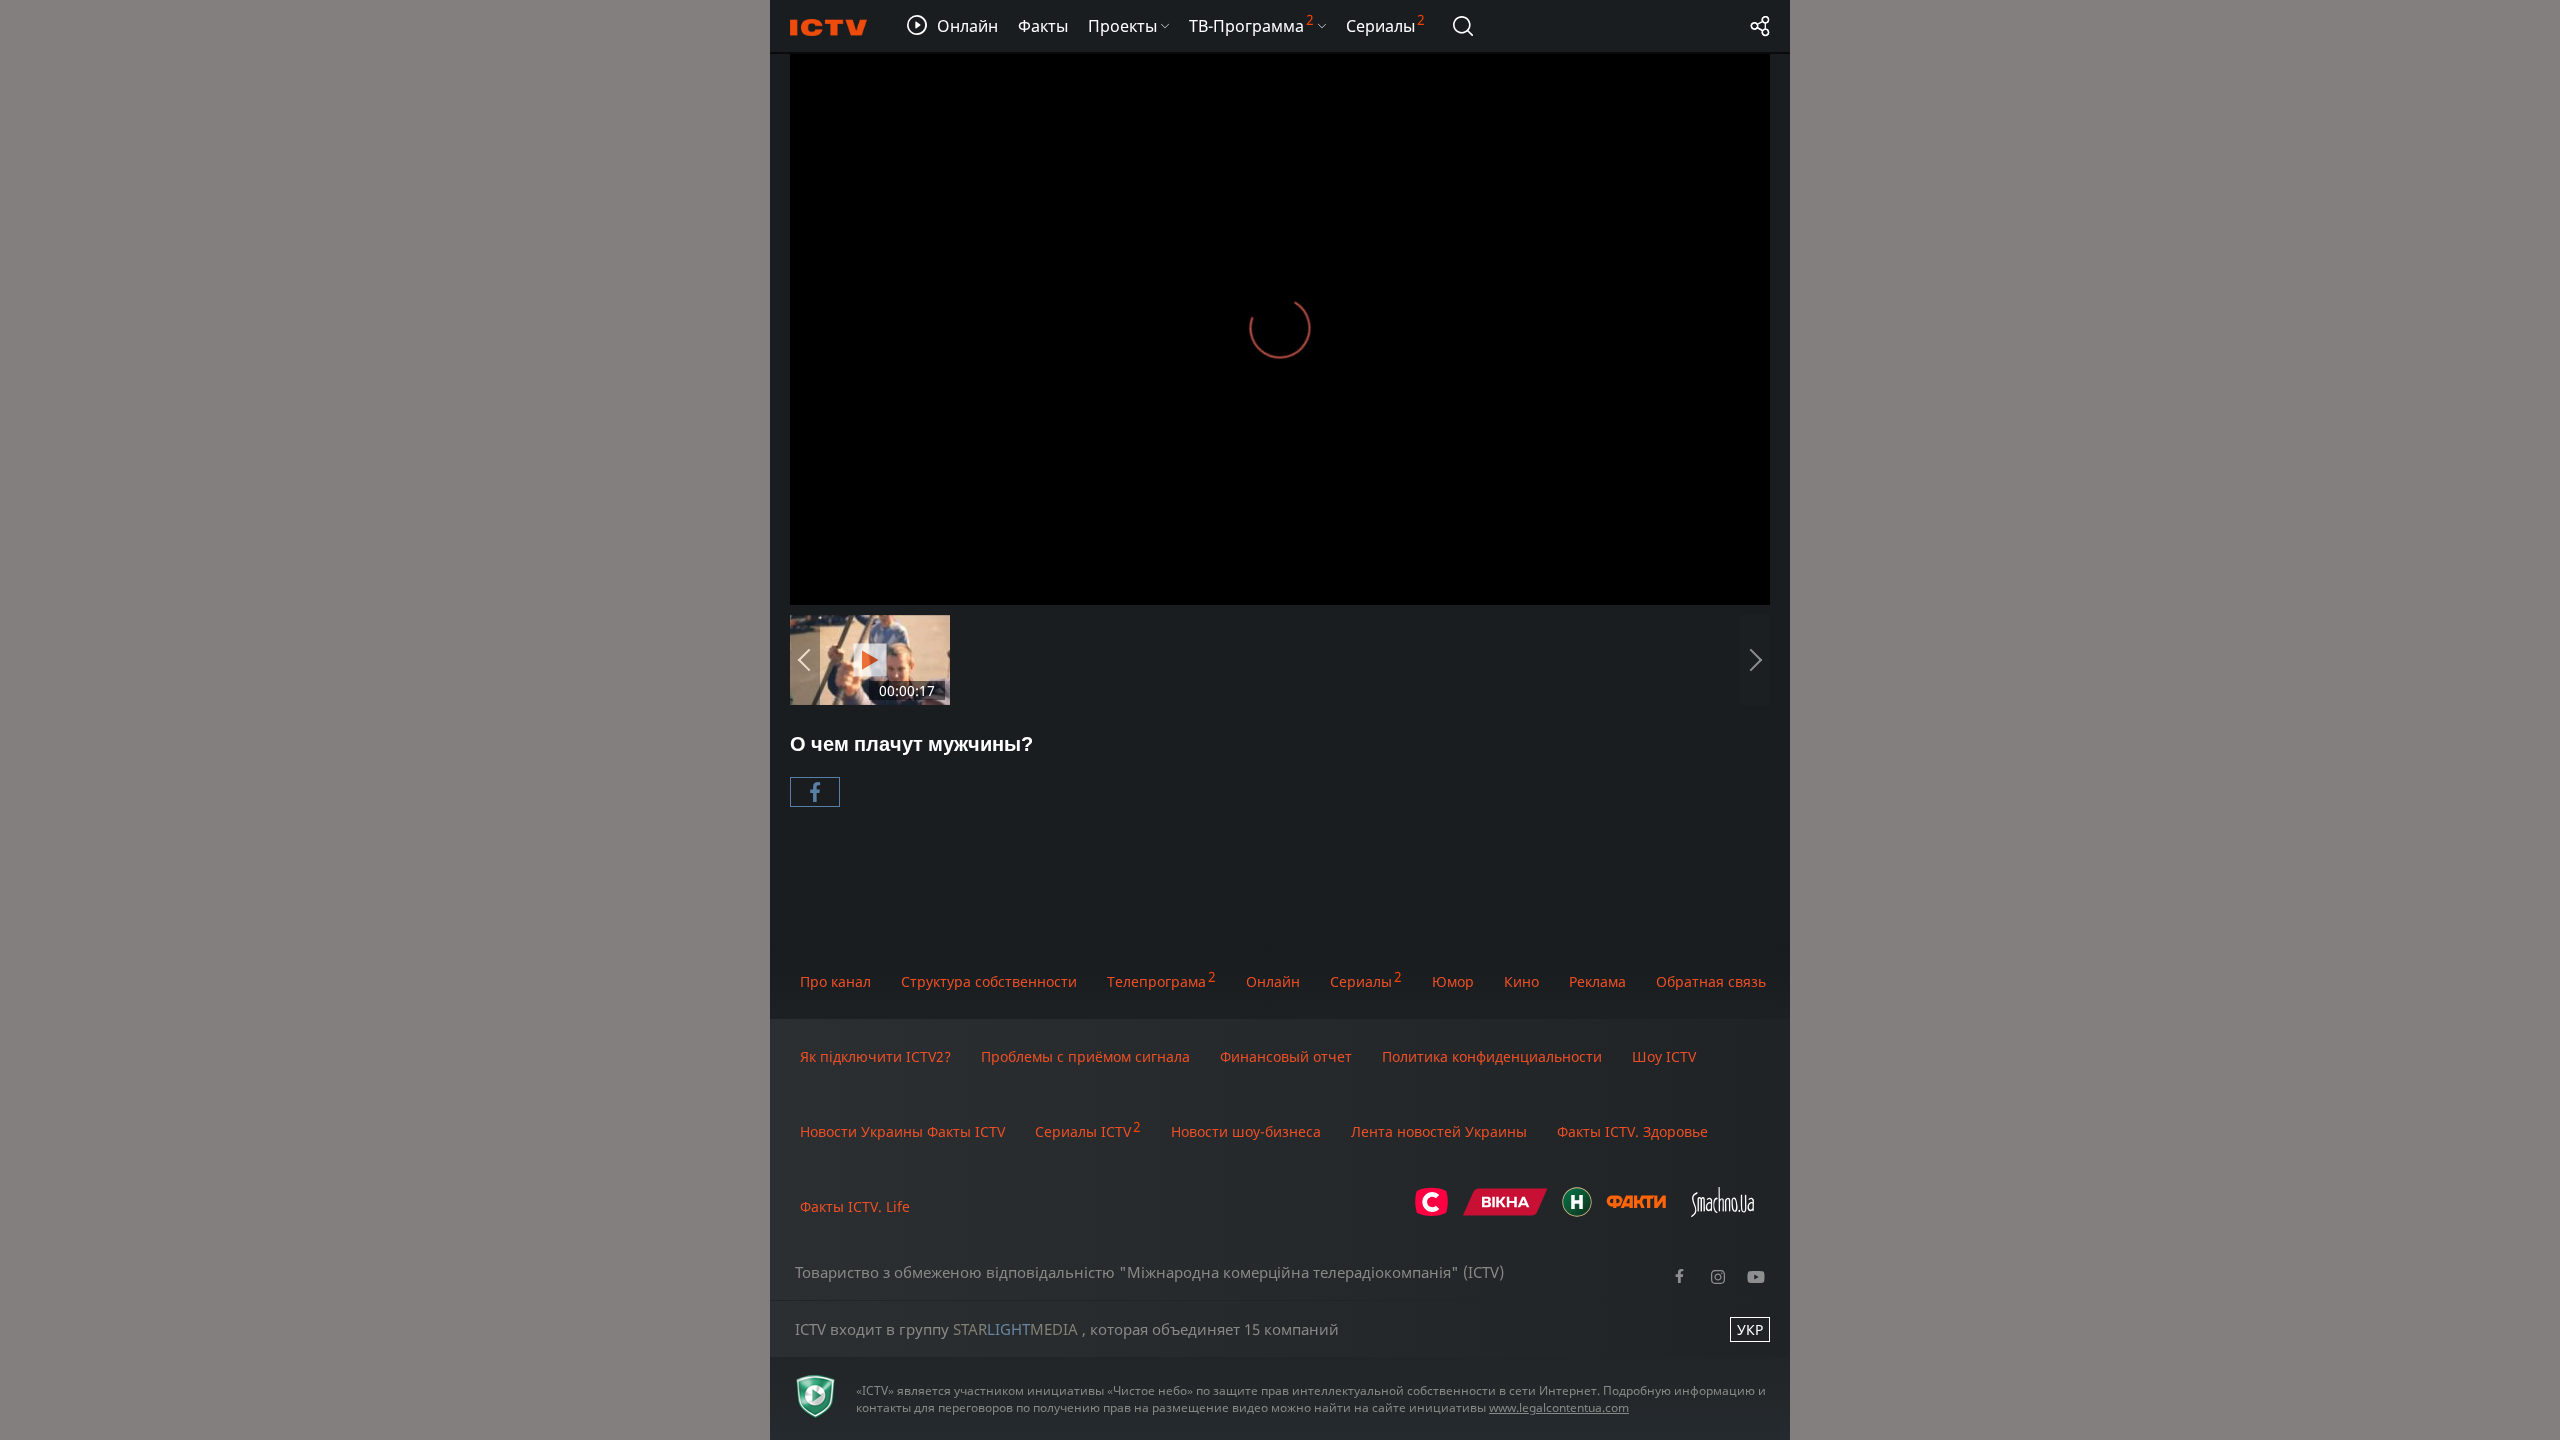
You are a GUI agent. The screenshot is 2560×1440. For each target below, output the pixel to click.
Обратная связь (1711, 981)
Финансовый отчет (1286, 1056)
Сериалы (1361, 981)
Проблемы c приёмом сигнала (1085, 1056)
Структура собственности (989, 981)
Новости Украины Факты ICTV (902, 1131)
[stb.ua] (1431, 1211)
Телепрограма (1156, 981)
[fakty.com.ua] (1636, 1211)
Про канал (835, 981)
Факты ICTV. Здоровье (1632, 1131)
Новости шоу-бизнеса (1246, 1131)
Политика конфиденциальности (1492, 1056)
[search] (1463, 26)
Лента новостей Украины (1439, 1131)
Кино (1521, 981)
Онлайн (1273, 981)
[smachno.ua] (1722, 1211)
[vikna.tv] (1505, 1211)
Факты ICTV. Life (855, 1206)
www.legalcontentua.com (1559, 1407)
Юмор (1453, 981)
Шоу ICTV (1664, 1056)
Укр (1750, 1329)
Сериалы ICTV (1083, 1131)
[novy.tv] (1577, 1211)
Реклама (1597, 981)
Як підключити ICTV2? (875, 1056)
